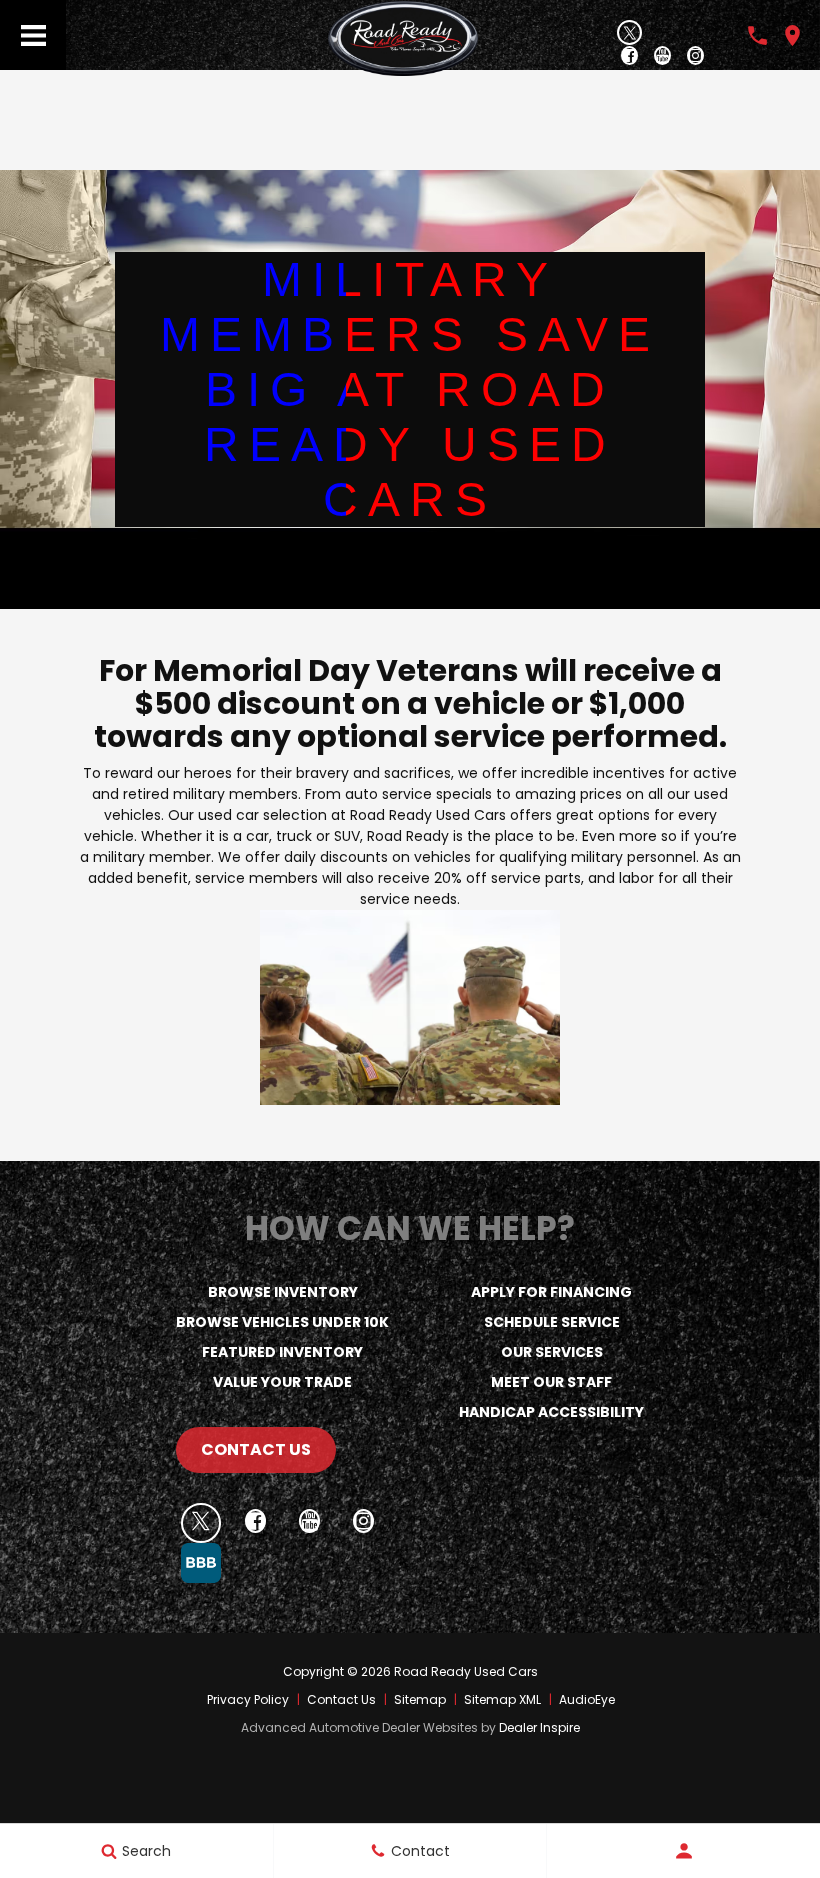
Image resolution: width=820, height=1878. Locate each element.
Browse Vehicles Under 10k (282, 1322)
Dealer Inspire (539, 1727)
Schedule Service (552, 1322)
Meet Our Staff (551, 1382)
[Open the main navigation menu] (33, 35)
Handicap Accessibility (551, 1412)
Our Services (552, 1352)
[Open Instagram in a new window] (695, 57)
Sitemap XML (502, 1699)
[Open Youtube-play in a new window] (662, 57)
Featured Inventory (282, 1352)
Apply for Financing (551, 1292)
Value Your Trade (282, 1382)
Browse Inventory (283, 1292)
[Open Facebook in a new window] (629, 57)
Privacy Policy (248, 1699)
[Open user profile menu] (683, 1851)
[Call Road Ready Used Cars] (757, 35)
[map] (792, 35)
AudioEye (587, 1699)
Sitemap (420, 1699)
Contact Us (256, 1449)
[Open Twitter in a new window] (629, 32)
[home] (403, 37)
